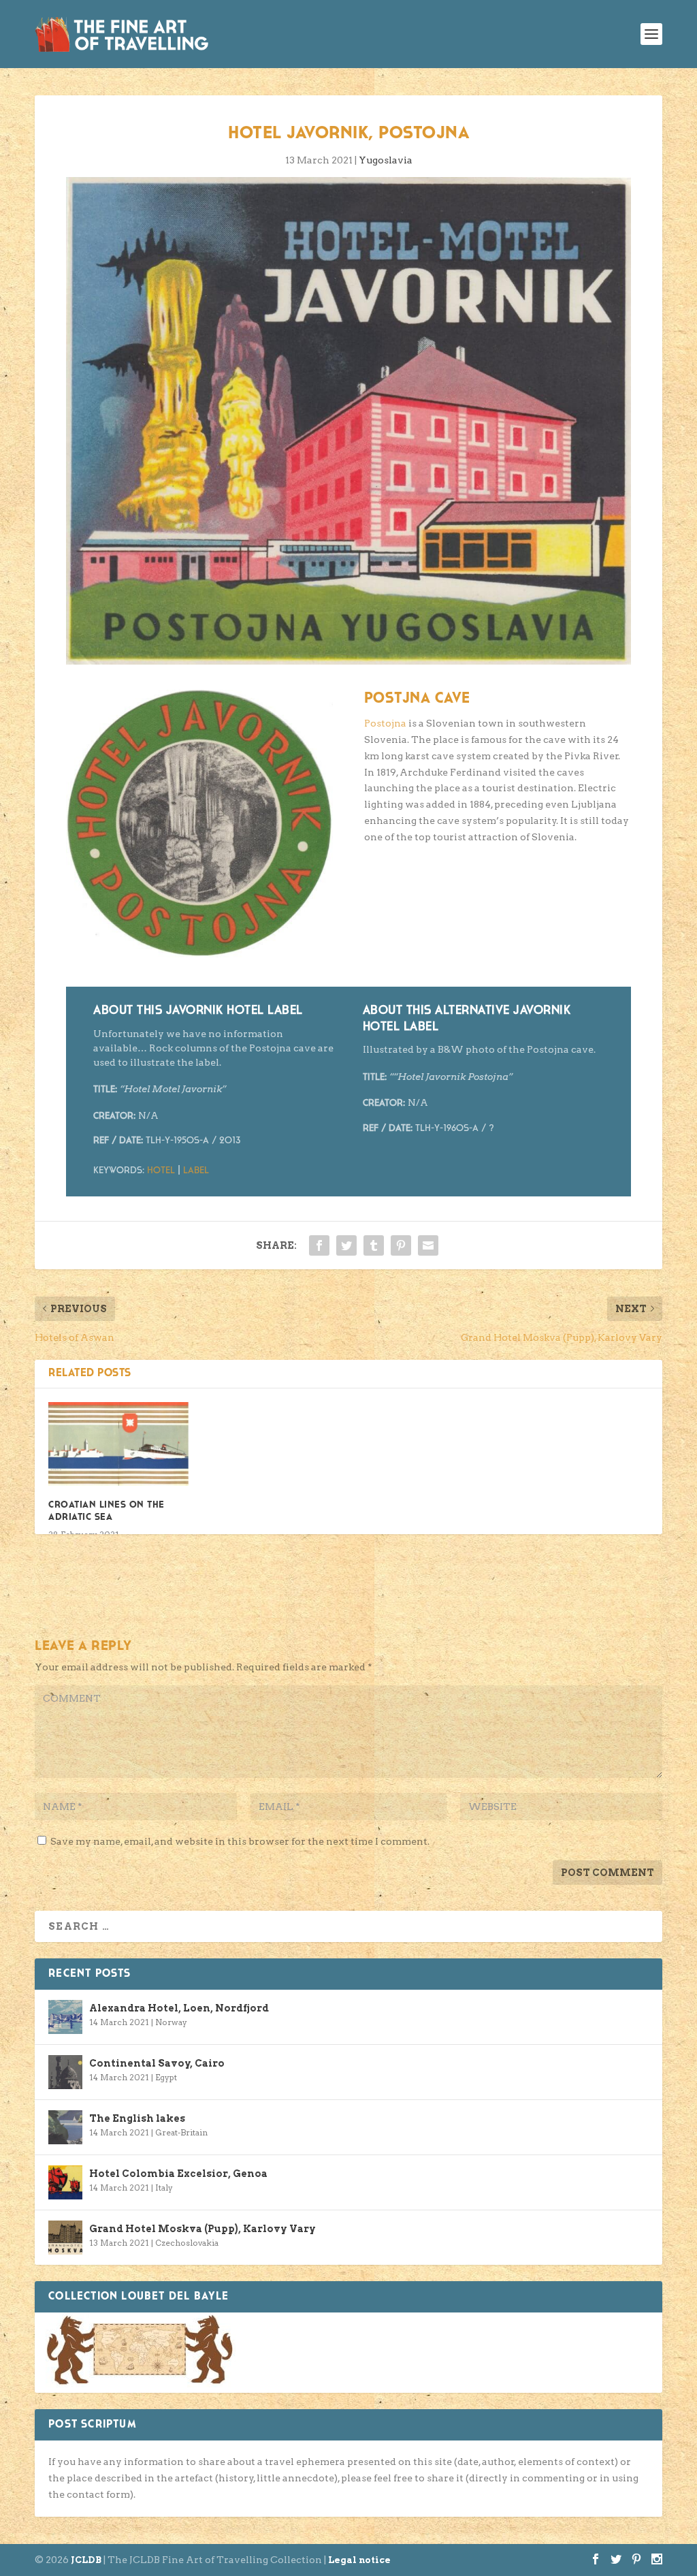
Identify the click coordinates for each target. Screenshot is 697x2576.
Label (196, 1171)
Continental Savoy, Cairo (157, 2063)
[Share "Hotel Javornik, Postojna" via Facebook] (319, 1245)
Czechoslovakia (187, 2243)
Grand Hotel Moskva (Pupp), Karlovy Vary (202, 2229)
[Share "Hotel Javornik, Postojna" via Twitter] (346, 1245)
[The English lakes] (65, 2127)
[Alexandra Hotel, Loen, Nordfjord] (65, 2017)
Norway (171, 2022)
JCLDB (86, 2560)
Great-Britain (181, 2132)
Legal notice (359, 2560)
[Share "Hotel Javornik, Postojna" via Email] (428, 1245)
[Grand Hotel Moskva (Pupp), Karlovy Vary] (65, 2238)
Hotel (161, 1171)
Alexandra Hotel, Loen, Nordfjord (179, 2008)
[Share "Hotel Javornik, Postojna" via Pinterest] (401, 1245)
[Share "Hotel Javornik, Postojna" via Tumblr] (374, 1245)
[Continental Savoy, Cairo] (65, 2072)
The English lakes (137, 2118)
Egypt (166, 2077)
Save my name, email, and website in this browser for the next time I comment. (240, 1841)
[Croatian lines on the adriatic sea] (118, 1444)
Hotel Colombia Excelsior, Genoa (178, 2174)
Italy (164, 2188)
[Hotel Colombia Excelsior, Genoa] (65, 2182)
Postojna (385, 723)
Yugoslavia (386, 160)
